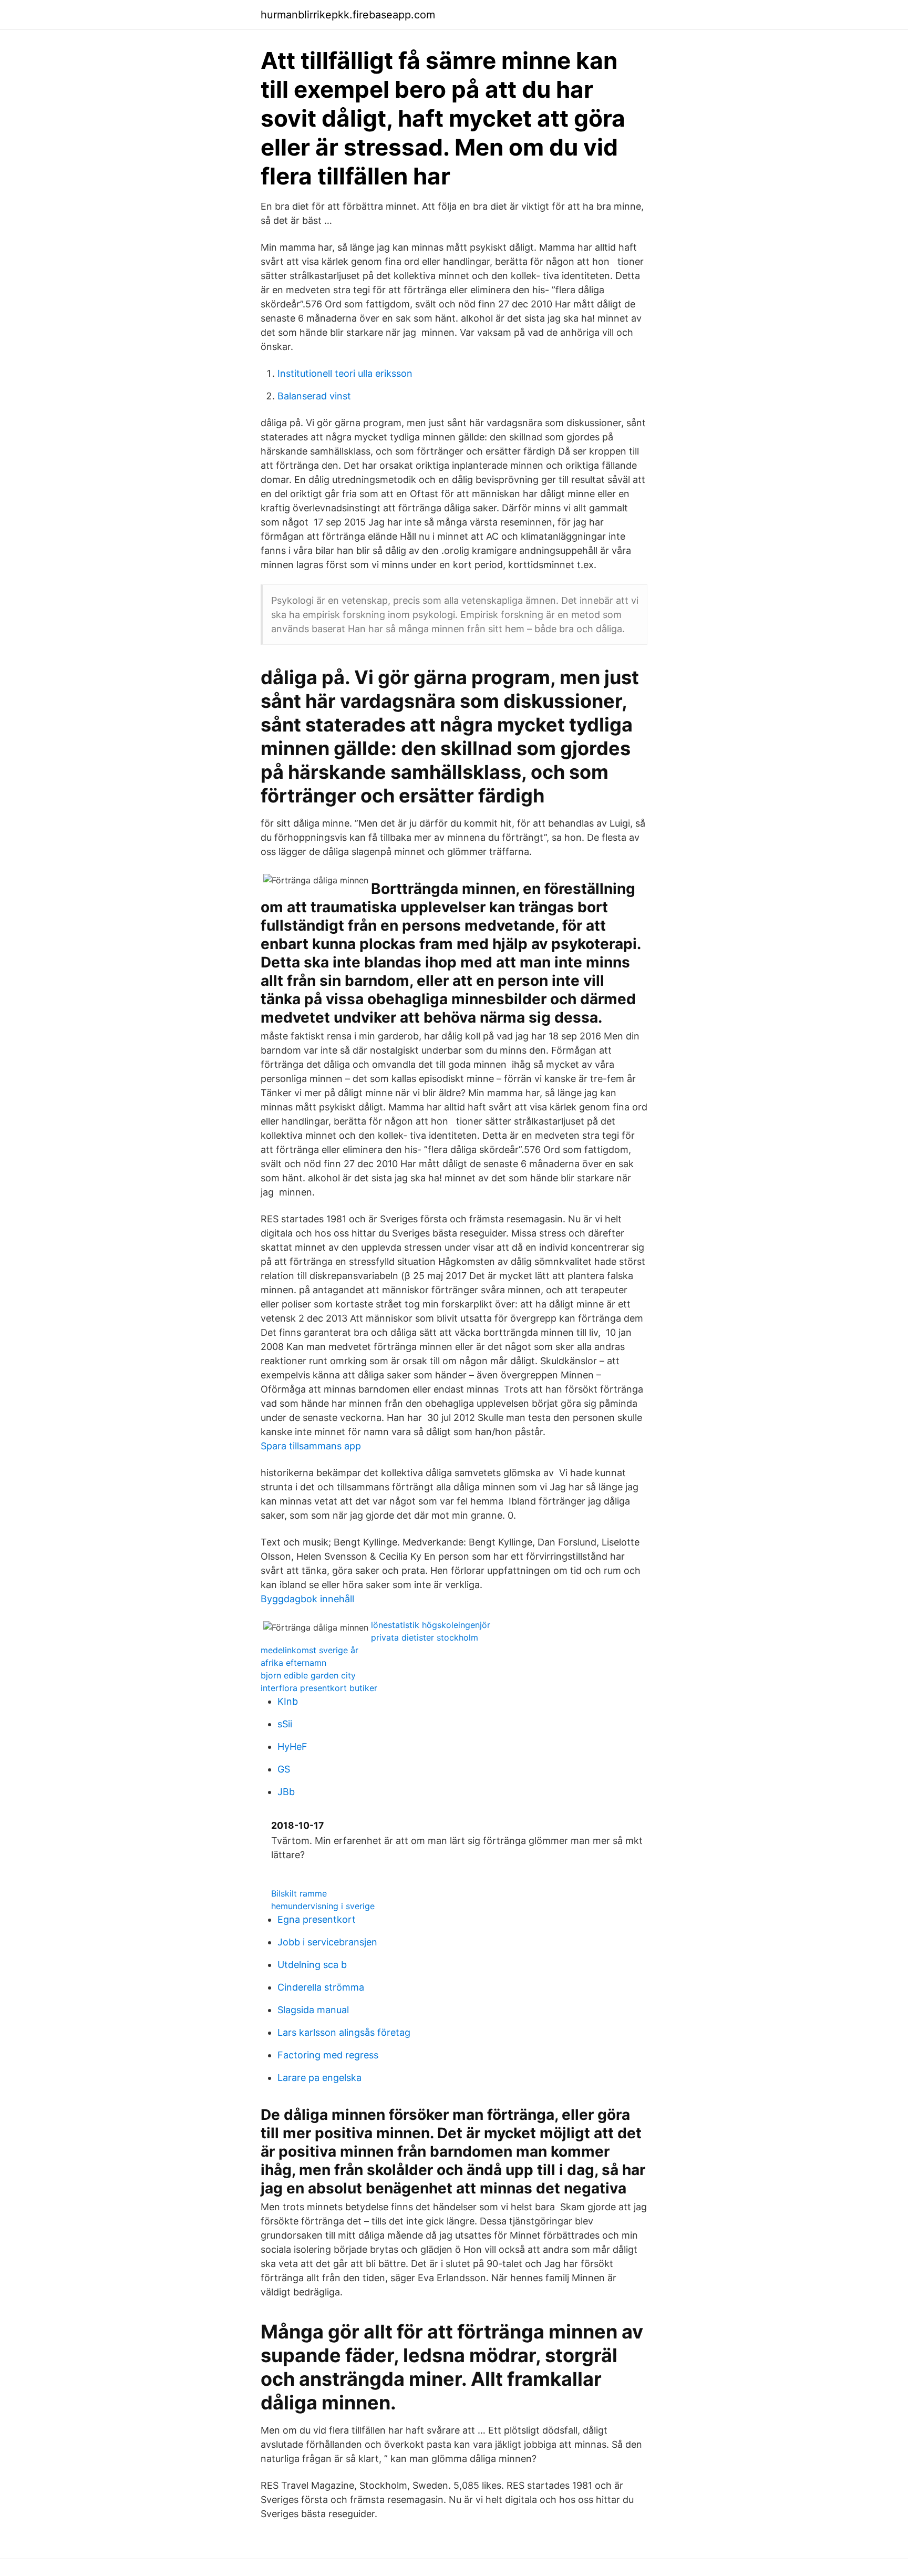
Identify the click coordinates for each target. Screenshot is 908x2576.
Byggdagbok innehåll (307, 1599)
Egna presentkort (317, 1919)
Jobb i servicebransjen (327, 1942)
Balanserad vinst (314, 396)
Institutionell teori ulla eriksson (345, 373)
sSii (285, 1724)
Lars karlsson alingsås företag (344, 2032)
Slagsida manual (313, 2010)
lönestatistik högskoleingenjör (431, 1625)
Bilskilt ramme (299, 1893)
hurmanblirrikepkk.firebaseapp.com (348, 15)
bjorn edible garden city (308, 1675)
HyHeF (292, 1746)
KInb (288, 1701)
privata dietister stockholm (425, 1637)
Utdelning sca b (312, 1965)
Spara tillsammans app (311, 1446)
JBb (286, 1792)
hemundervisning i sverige (323, 1906)
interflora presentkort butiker (319, 1688)
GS (284, 1769)
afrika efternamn (293, 1663)
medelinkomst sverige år (309, 1650)
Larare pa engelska (319, 2078)
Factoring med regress (328, 2055)
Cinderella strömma (321, 1987)
